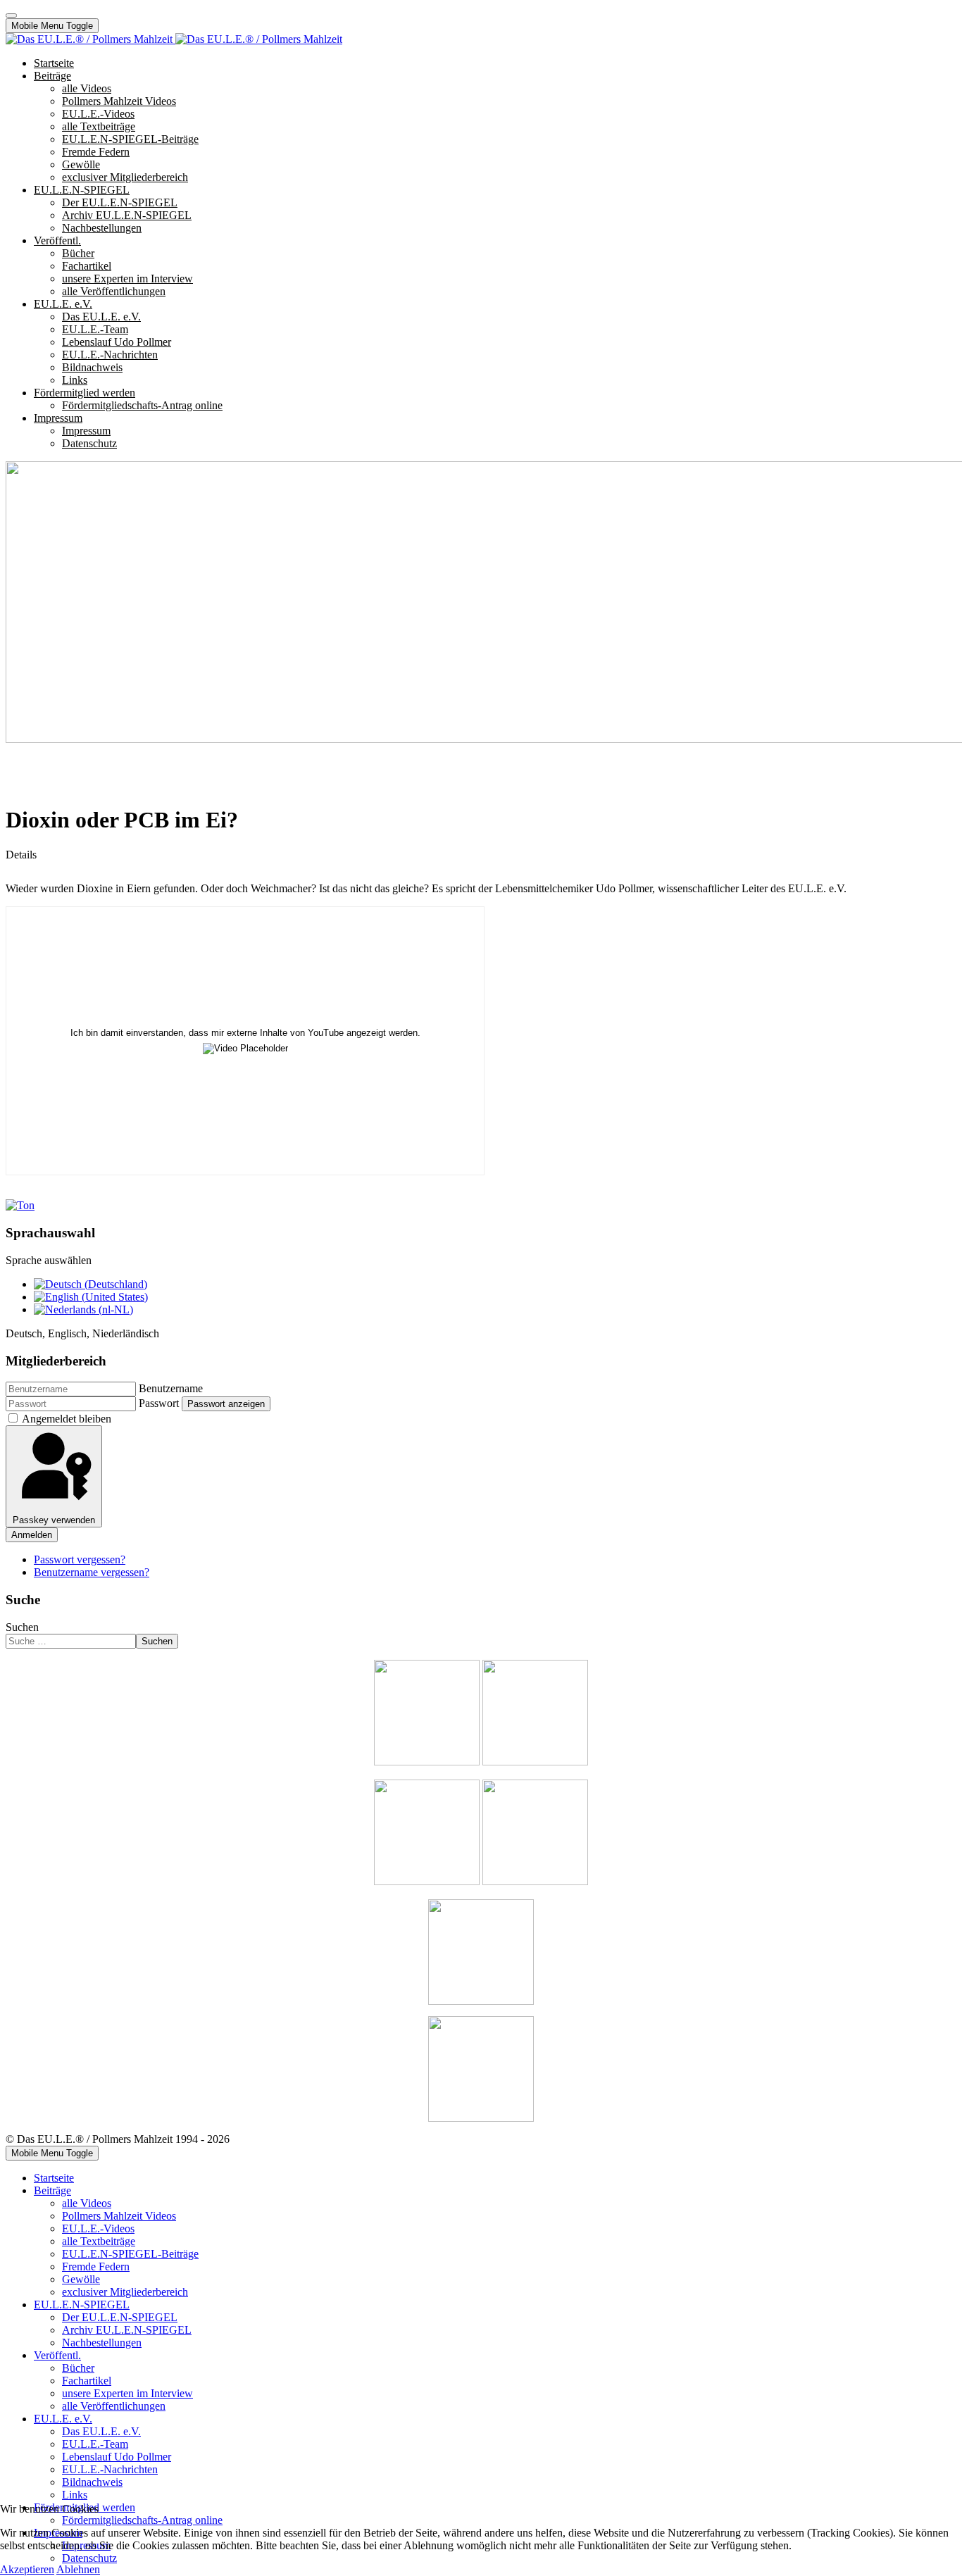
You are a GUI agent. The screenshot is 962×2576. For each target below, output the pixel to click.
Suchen (22, 1627)
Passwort (159, 1403)
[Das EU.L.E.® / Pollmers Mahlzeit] (174, 39)
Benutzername (171, 1388)
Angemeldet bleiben (67, 1419)
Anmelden (32, 1535)
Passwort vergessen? (80, 1559)
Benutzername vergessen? (92, 1572)
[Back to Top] (11, 15)
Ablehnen (78, 2569)
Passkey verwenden (54, 1520)
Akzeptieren (27, 2569)
